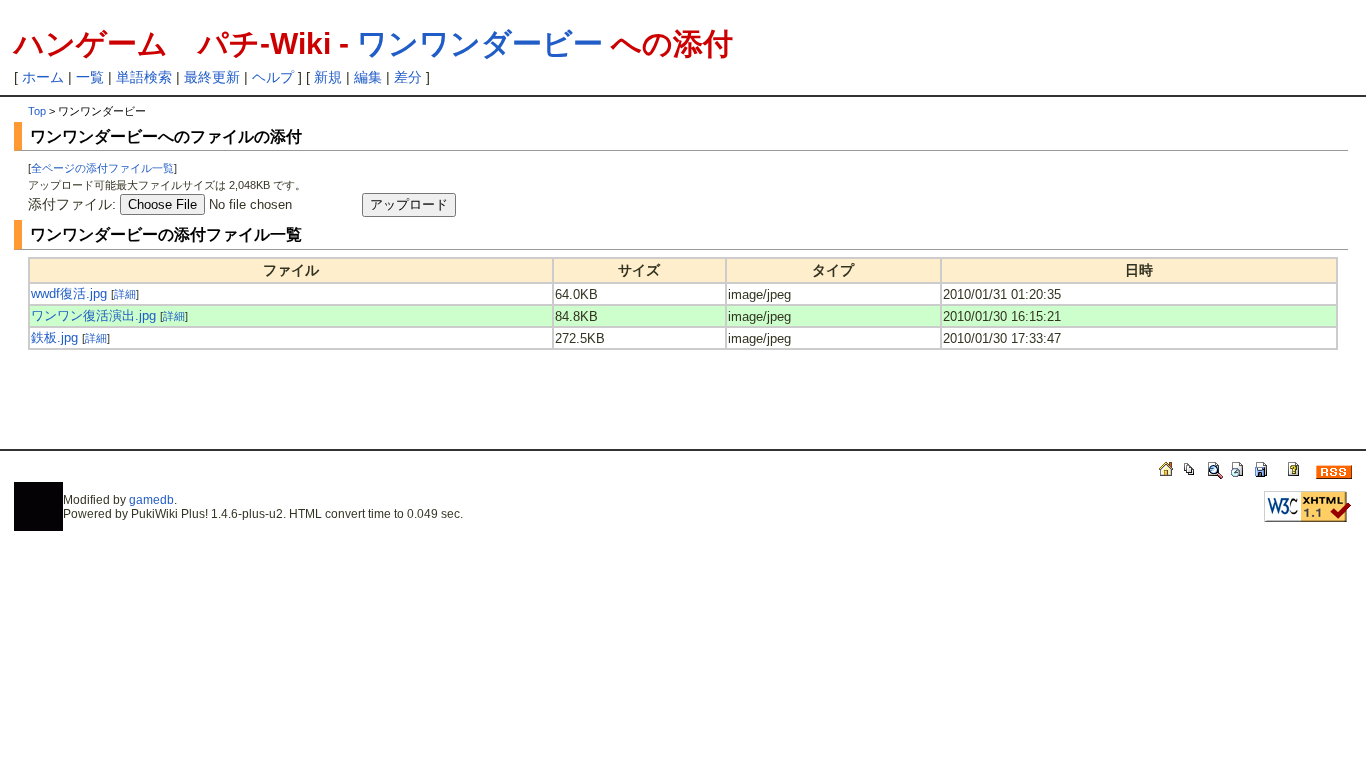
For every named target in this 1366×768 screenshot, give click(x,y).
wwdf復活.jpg (69, 293)
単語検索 (144, 77)
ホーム (43, 77)
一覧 (90, 77)
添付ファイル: (72, 204)
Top (37, 111)
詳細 (125, 294)
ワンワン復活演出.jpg (93, 315)
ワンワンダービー (480, 43)
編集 (368, 77)
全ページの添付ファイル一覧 (102, 168)
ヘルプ (273, 77)
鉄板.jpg (54, 337)
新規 (328, 77)
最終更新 (212, 77)
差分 (408, 77)
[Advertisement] (262, 409)
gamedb (151, 500)
